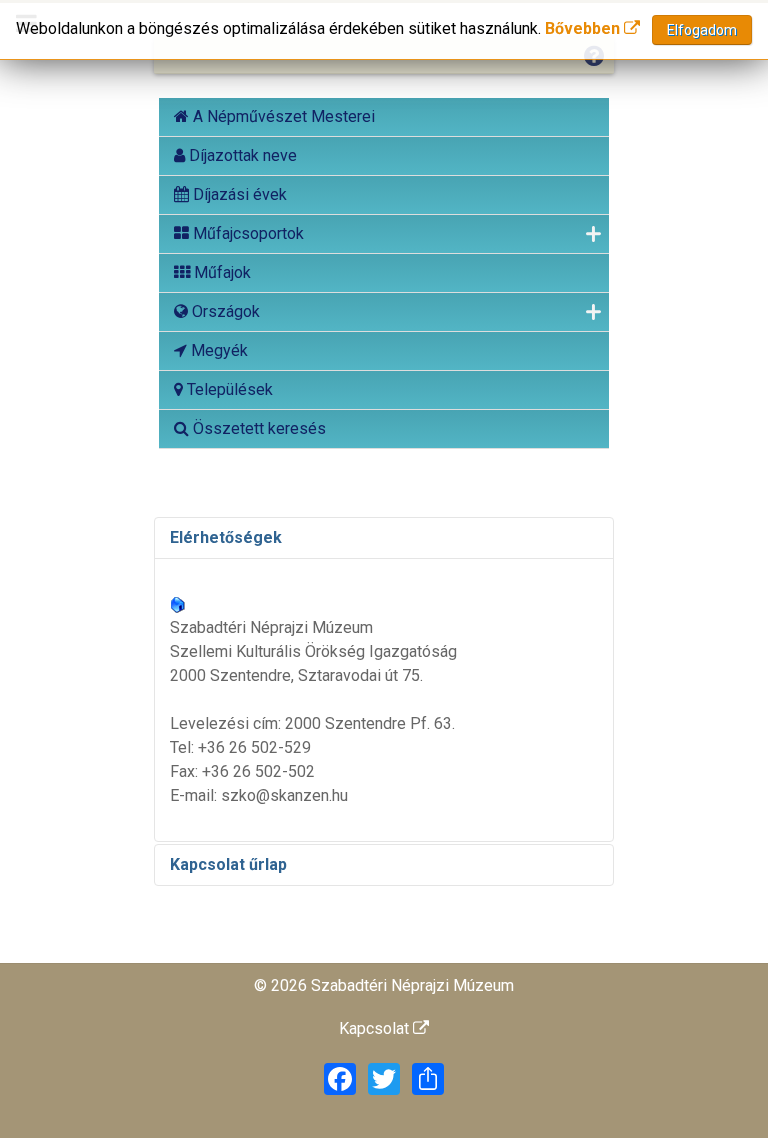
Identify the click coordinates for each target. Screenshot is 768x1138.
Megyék (217, 350)
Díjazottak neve (241, 155)
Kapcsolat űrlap (228, 864)
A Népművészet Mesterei (282, 116)
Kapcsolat (376, 1028)
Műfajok (220, 272)
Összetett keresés (257, 428)
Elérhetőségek (226, 537)
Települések (228, 389)
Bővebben (584, 28)
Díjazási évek (238, 194)
